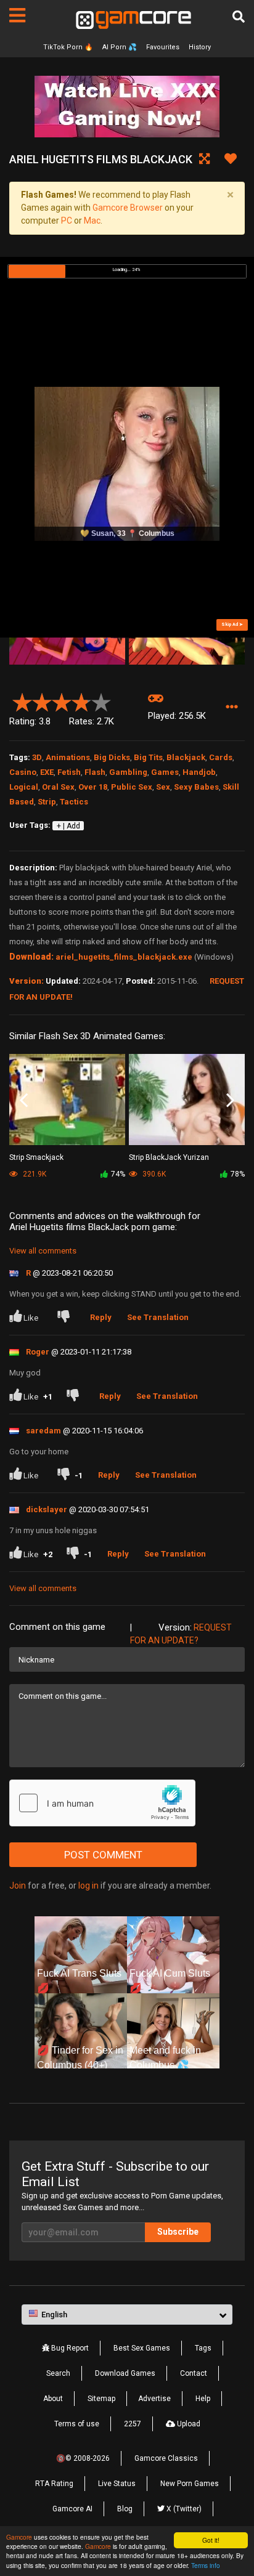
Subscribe (178, 2232)
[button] (231, 707)
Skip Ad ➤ (232, 624)
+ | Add (68, 826)
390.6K (153, 1174)
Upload (188, 2424)
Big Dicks (112, 757)
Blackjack (186, 757)
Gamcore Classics (166, 2458)
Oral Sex (58, 787)
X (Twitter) (183, 2509)
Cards (221, 757)
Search (58, 2373)
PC (67, 221)
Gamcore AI (72, 2509)
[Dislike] (66, 1318)
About (53, 2399)
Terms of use (77, 2424)
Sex (163, 787)
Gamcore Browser (128, 208)
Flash (95, 772)
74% (118, 1174)
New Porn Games (190, 2484)
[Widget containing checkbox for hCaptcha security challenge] (102, 1803)
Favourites (163, 47)
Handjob (199, 772)
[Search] (239, 17)
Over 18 (93, 787)
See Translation (158, 1317)
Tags (203, 2348)
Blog (125, 2509)
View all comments (43, 1251)
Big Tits (148, 757)
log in (88, 1885)
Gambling (128, 772)
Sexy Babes (196, 787)
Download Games (125, 2373)
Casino (23, 772)
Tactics (74, 802)
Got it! (211, 2540)
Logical (24, 787)
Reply (101, 1317)
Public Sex (132, 787)
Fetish (69, 772)
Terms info (206, 2565)
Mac (92, 221)
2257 (133, 2424)
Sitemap (101, 2399)
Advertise (154, 2399)
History (200, 47)
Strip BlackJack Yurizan (169, 1157)
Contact (194, 2373)
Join (18, 1885)
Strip (47, 802)
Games (165, 772)
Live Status (117, 2484)
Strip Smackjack (36, 1157)
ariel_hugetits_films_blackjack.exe (124, 957)
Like (31, 1318)
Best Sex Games (142, 2348)
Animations (68, 757)
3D (37, 757)
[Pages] (17, 15)
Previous (24, 1100)
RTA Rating (54, 2484)
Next (230, 1100)
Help (203, 2399)
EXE (47, 772)
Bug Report (69, 2348)
